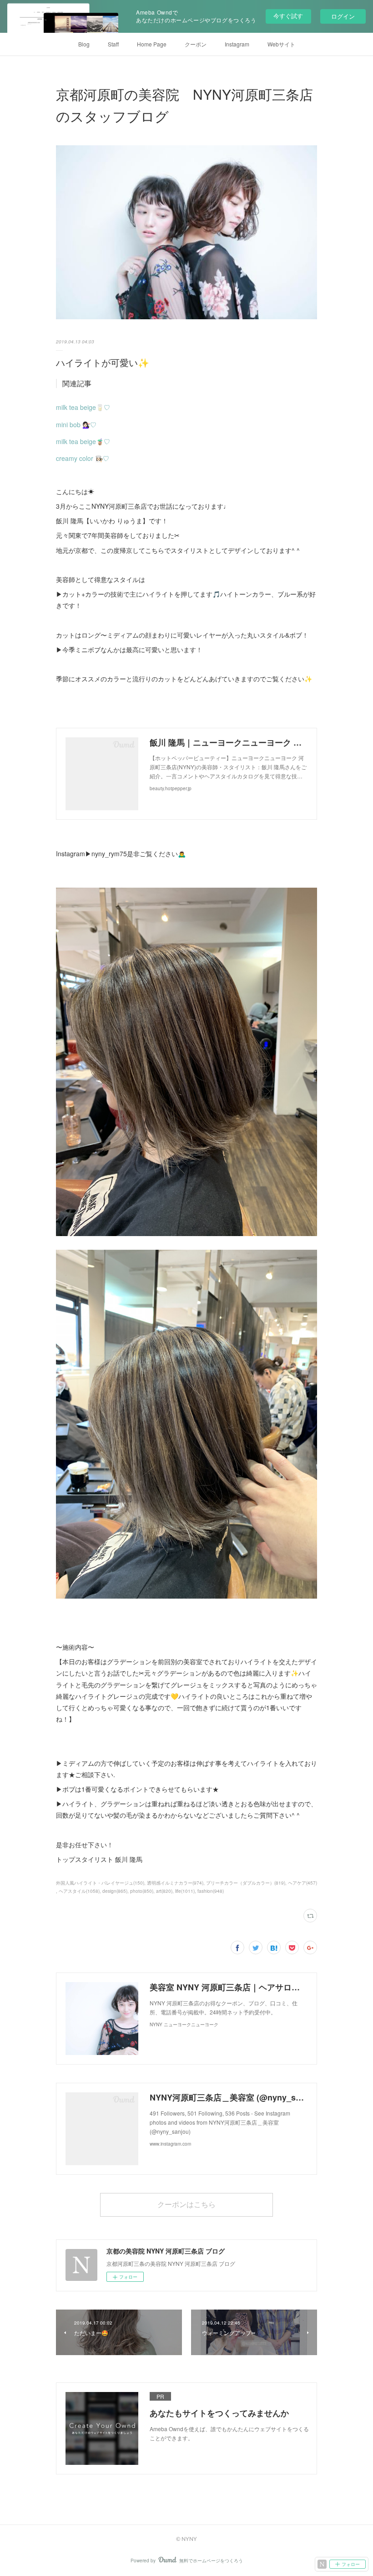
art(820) (164, 1891)
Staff (113, 44)
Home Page (152, 44)
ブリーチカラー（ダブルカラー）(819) (246, 1883)
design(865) (115, 1891)
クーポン (196, 44)
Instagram (237, 44)
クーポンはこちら (186, 2204)
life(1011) (185, 1891)
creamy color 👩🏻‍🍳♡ (83, 458)
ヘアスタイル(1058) (79, 1891)
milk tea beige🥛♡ (83, 407)
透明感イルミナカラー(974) (175, 1883)
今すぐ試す (288, 16)
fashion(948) (211, 1891)
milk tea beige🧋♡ (83, 441)
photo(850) (142, 1891)
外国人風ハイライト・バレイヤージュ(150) (100, 1883)
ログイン (343, 16)
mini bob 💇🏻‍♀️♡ (76, 424)
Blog (84, 44)
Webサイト (281, 44)
